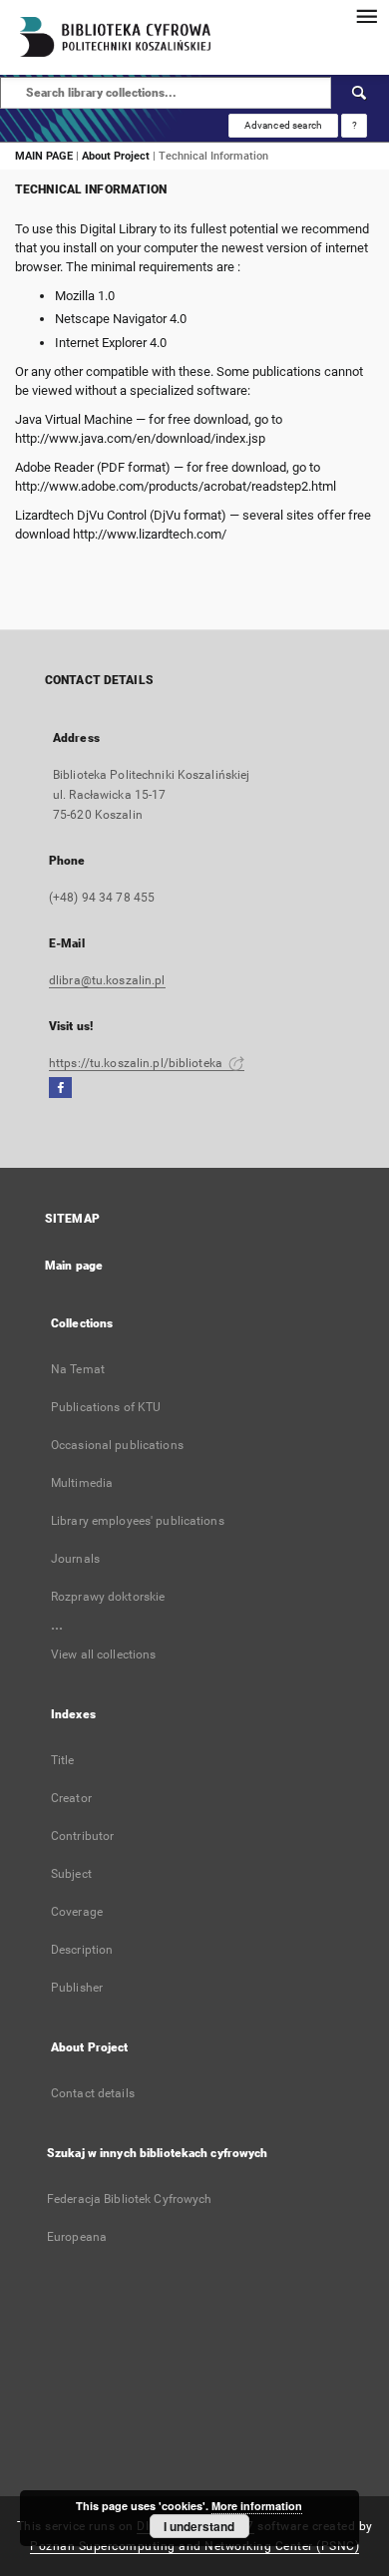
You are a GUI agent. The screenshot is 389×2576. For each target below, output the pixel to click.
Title (63, 1760)
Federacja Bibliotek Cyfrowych (129, 2199)
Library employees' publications (138, 1521)
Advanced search (283, 125)
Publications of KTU (106, 1407)
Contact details (93, 2093)
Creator (71, 1798)
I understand (199, 2526)
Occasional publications (117, 1445)
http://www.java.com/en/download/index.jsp (140, 438)
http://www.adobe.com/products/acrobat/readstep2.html (176, 486)
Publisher (77, 1988)
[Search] (360, 93)
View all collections (103, 1655)
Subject (71, 1874)
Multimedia (82, 1483)
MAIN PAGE (44, 156)
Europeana (77, 2237)
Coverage (77, 1912)
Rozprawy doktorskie (108, 1597)
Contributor (82, 1836)
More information (257, 2506)
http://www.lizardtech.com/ (150, 534)
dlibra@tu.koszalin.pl (107, 980)
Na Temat (78, 1369)
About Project (116, 156)
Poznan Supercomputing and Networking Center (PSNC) (194, 2546)
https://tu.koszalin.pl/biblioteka (137, 1063)
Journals (75, 1559)
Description (82, 1950)
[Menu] (366, 16)
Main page (74, 1266)
